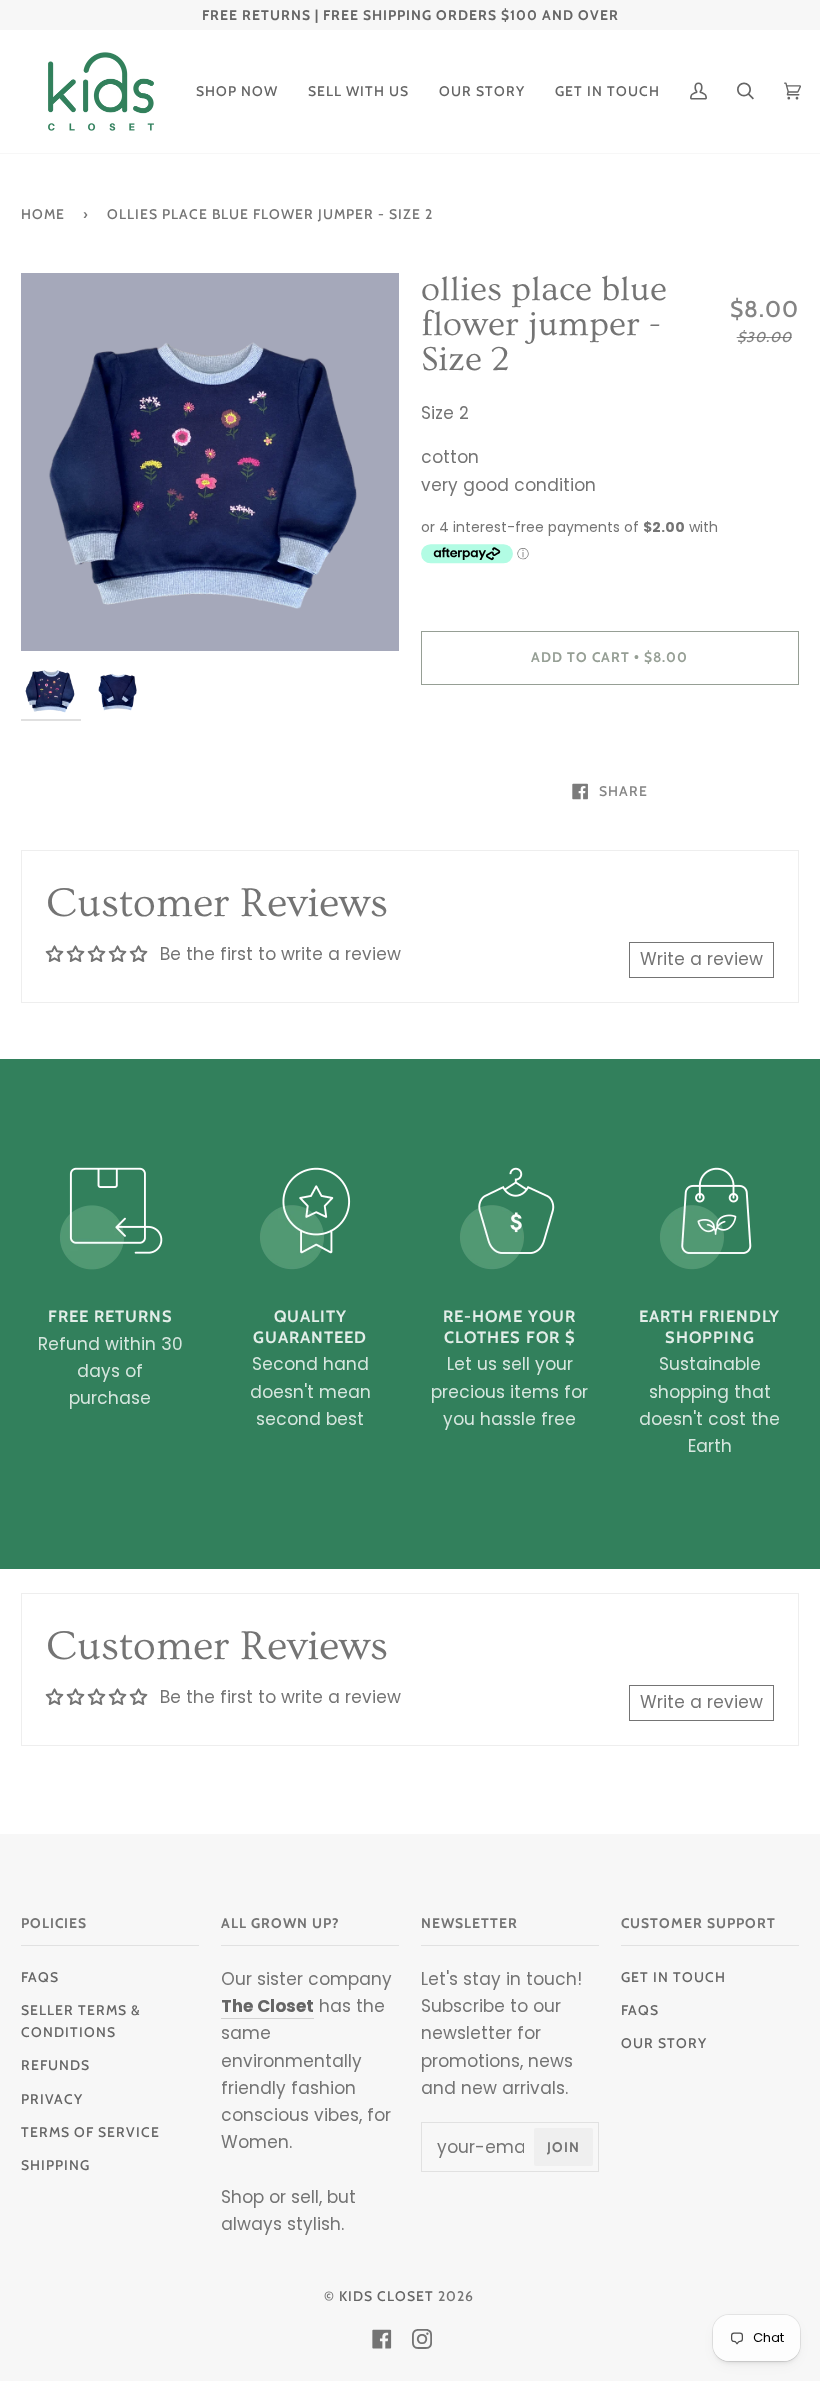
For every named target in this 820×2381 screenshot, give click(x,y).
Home (43, 214)
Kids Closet (386, 2296)
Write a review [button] (701, 959)
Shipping (55, 2165)
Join (563, 2147)
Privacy (52, 2099)
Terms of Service (90, 2132)
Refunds (55, 2065)
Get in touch (673, 1977)
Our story (664, 2043)
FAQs (40, 1977)
